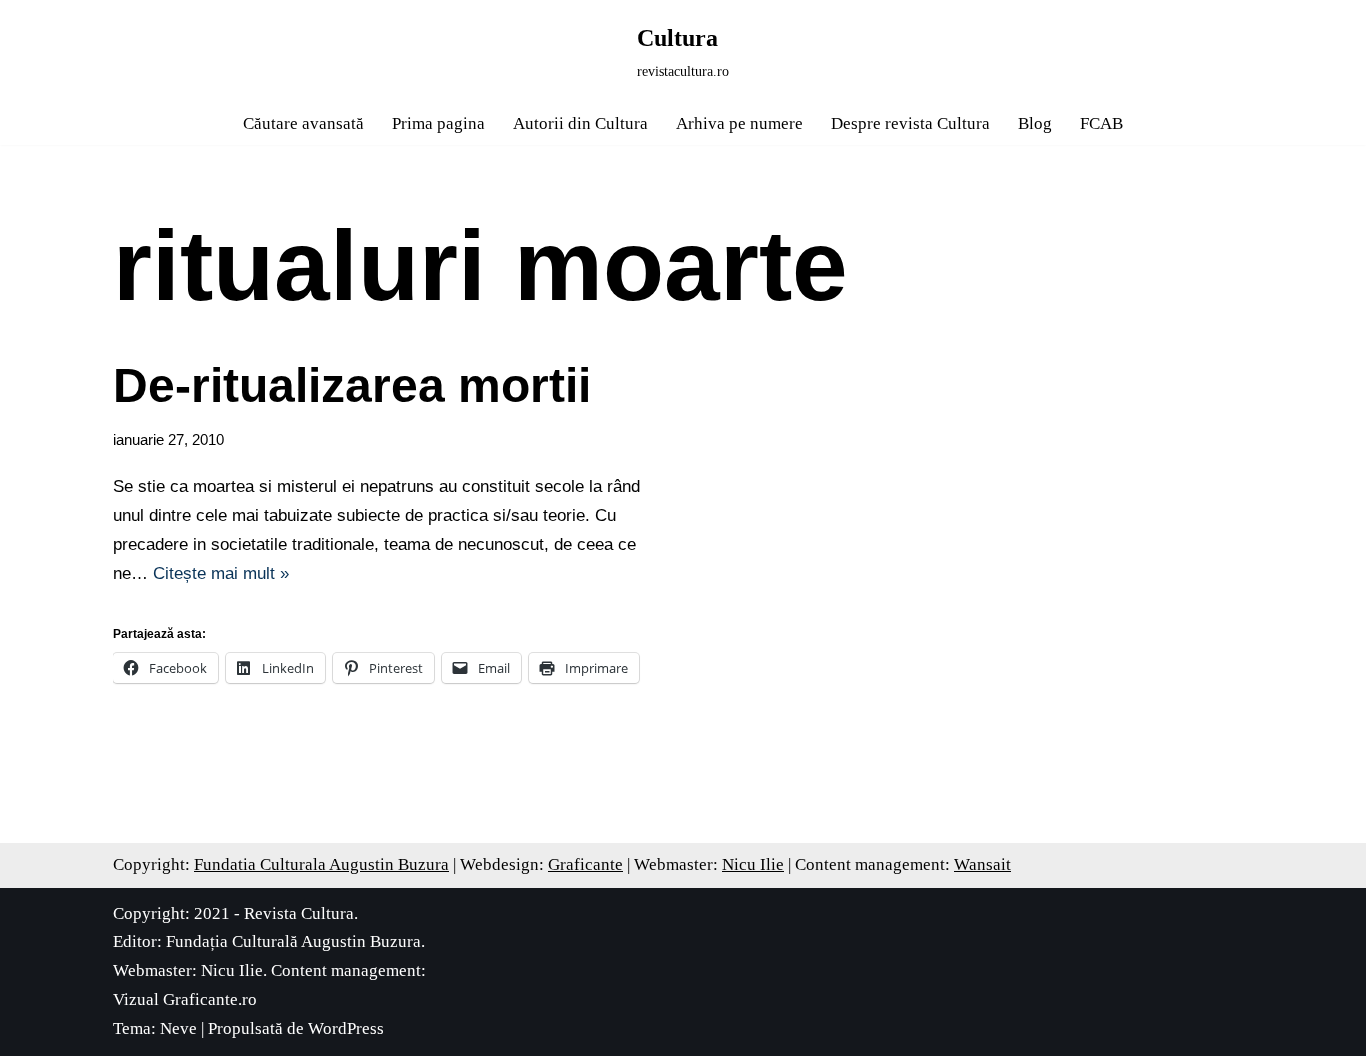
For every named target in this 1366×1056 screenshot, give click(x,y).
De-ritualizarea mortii (352, 385)
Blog (1035, 123)
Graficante (585, 864)
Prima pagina (438, 123)
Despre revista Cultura (910, 123)
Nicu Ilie (753, 864)
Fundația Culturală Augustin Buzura (293, 941)
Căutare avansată (303, 123)
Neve (178, 1028)
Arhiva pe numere (739, 123)
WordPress (346, 1028)
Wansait (982, 864)
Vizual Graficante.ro (185, 999)
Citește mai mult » (221, 573)
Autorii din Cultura (580, 123)
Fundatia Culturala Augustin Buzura (321, 864)
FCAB (1101, 123)
